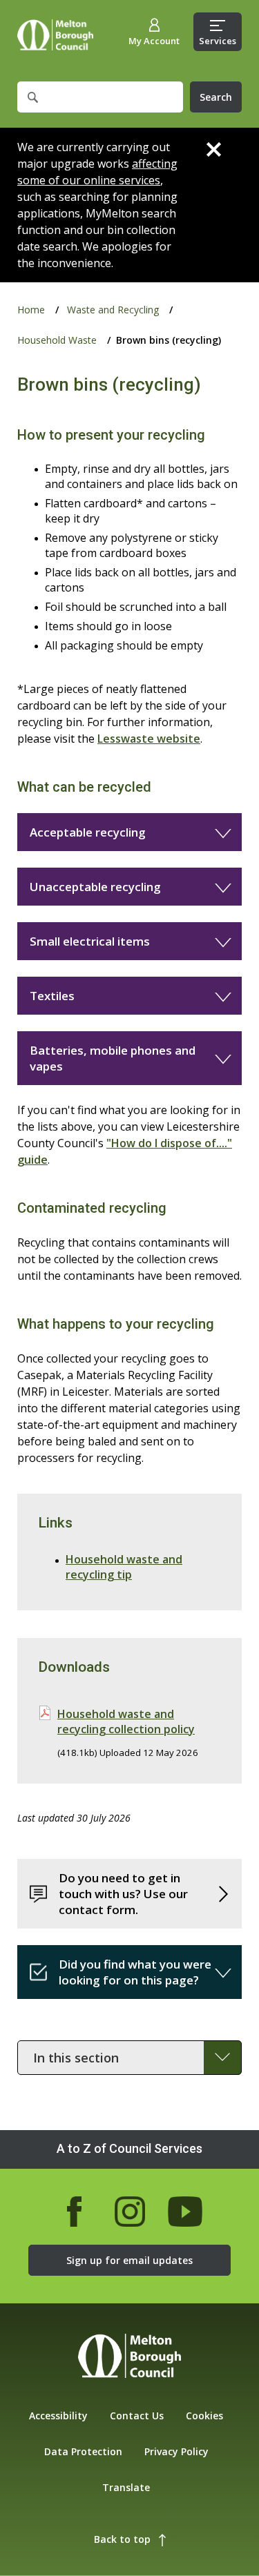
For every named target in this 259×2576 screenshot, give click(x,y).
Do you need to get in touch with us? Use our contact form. (123, 1894)
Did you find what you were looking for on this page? (135, 1972)
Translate (126, 2487)
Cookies (204, 2416)
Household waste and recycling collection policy (126, 1721)
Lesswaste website (149, 739)
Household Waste (57, 340)
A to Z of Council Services (129, 2148)
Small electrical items (90, 941)
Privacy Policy (176, 2451)
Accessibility (58, 2416)
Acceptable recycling (88, 832)
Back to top (122, 2539)
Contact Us (137, 2416)
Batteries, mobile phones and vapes (113, 1058)
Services (218, 41)
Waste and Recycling (113, 310)
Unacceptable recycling (95, 887)
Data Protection (83, 2451)
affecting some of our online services (97, 172)
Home (55, 35)
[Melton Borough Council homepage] (130, 2358)
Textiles (52, 996)
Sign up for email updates (129, 2260)
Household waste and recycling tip (124, 1567)
